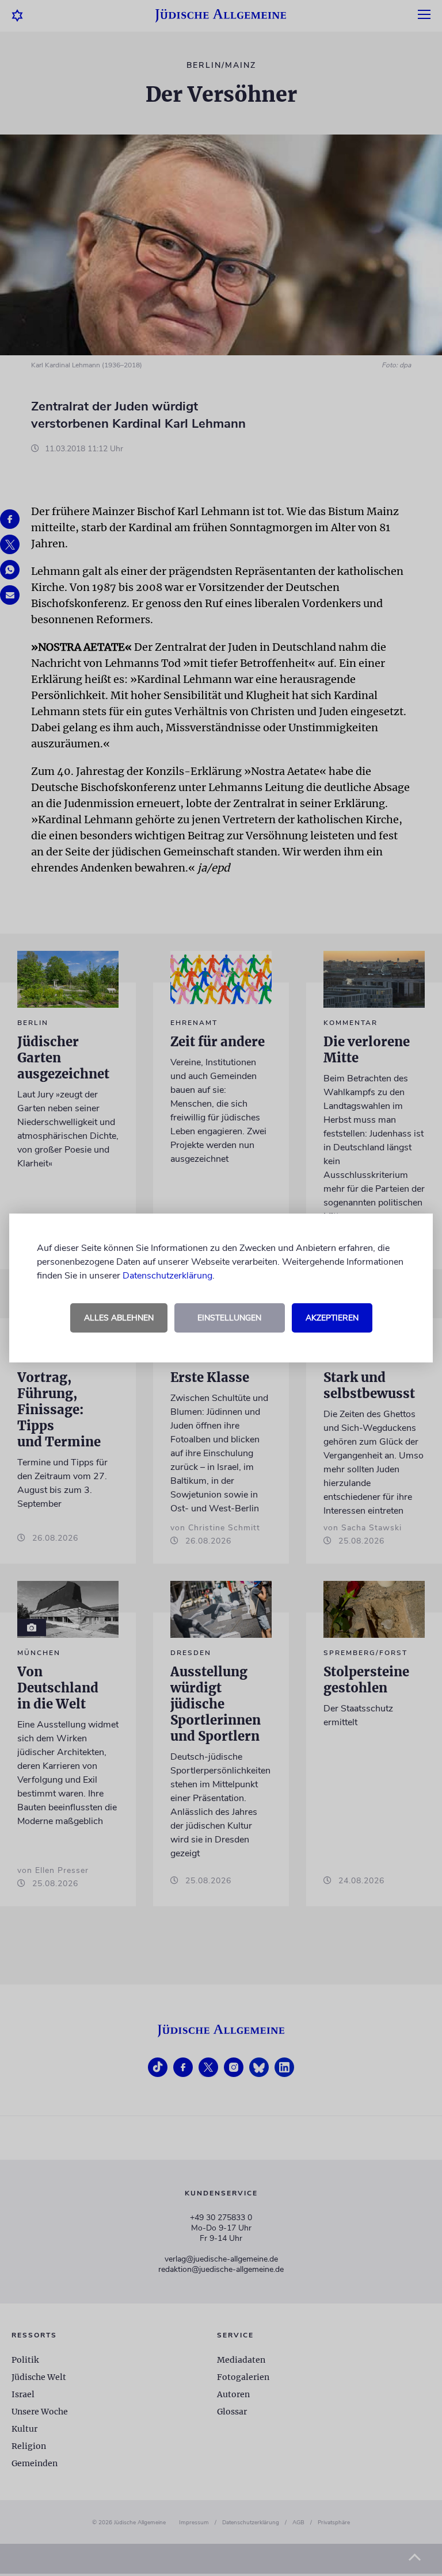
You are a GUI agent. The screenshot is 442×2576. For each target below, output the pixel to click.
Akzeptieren (332, 1318)
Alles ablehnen (119, 1318)
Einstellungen (229, 1318)
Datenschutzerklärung (167, 1276)
